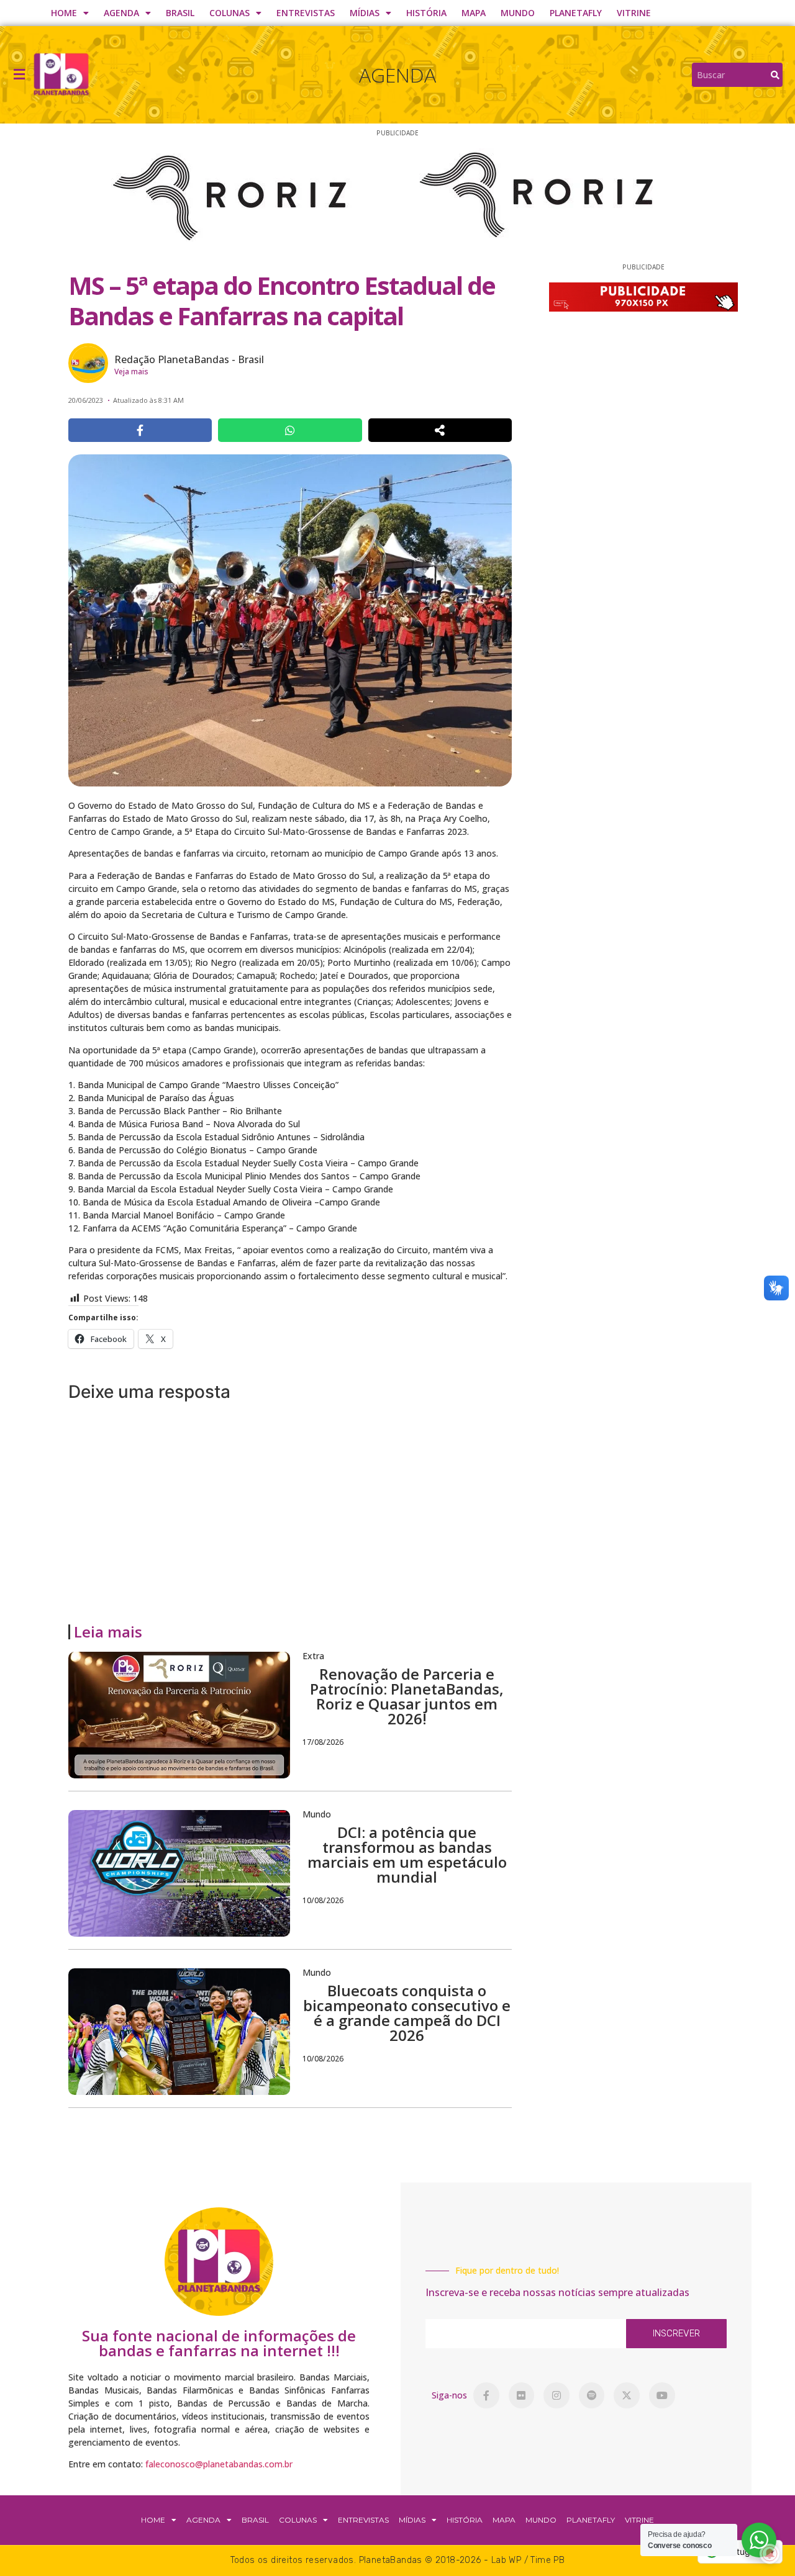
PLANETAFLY (576, 13)
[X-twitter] (627, 2395)
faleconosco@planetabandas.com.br (219, 2464)
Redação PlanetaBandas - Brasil (189, 359)
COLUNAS (229, 13)
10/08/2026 (323, 1900)
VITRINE (634, 13)
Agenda (397, 75)
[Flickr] (522, 2395)
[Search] (775, 75)
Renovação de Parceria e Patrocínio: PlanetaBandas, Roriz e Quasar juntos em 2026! (407, 1696)
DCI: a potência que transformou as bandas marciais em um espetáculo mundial (407, 1854)
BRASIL (180, 13)
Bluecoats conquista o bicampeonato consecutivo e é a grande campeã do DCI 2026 (407, 2013)
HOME (64, 13)
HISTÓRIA (426, 13)
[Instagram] (556, 2395)
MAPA (474, 13)
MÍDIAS (365, 13)
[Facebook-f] (486, 2395)
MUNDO (518, 13)
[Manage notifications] (770, 2554)
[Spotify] (592, 2395)
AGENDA (121, 13)
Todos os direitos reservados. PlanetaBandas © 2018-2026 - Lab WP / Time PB (398, 2560)
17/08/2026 (323, 1742)
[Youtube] (662, 2395)
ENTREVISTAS (306, 13)
